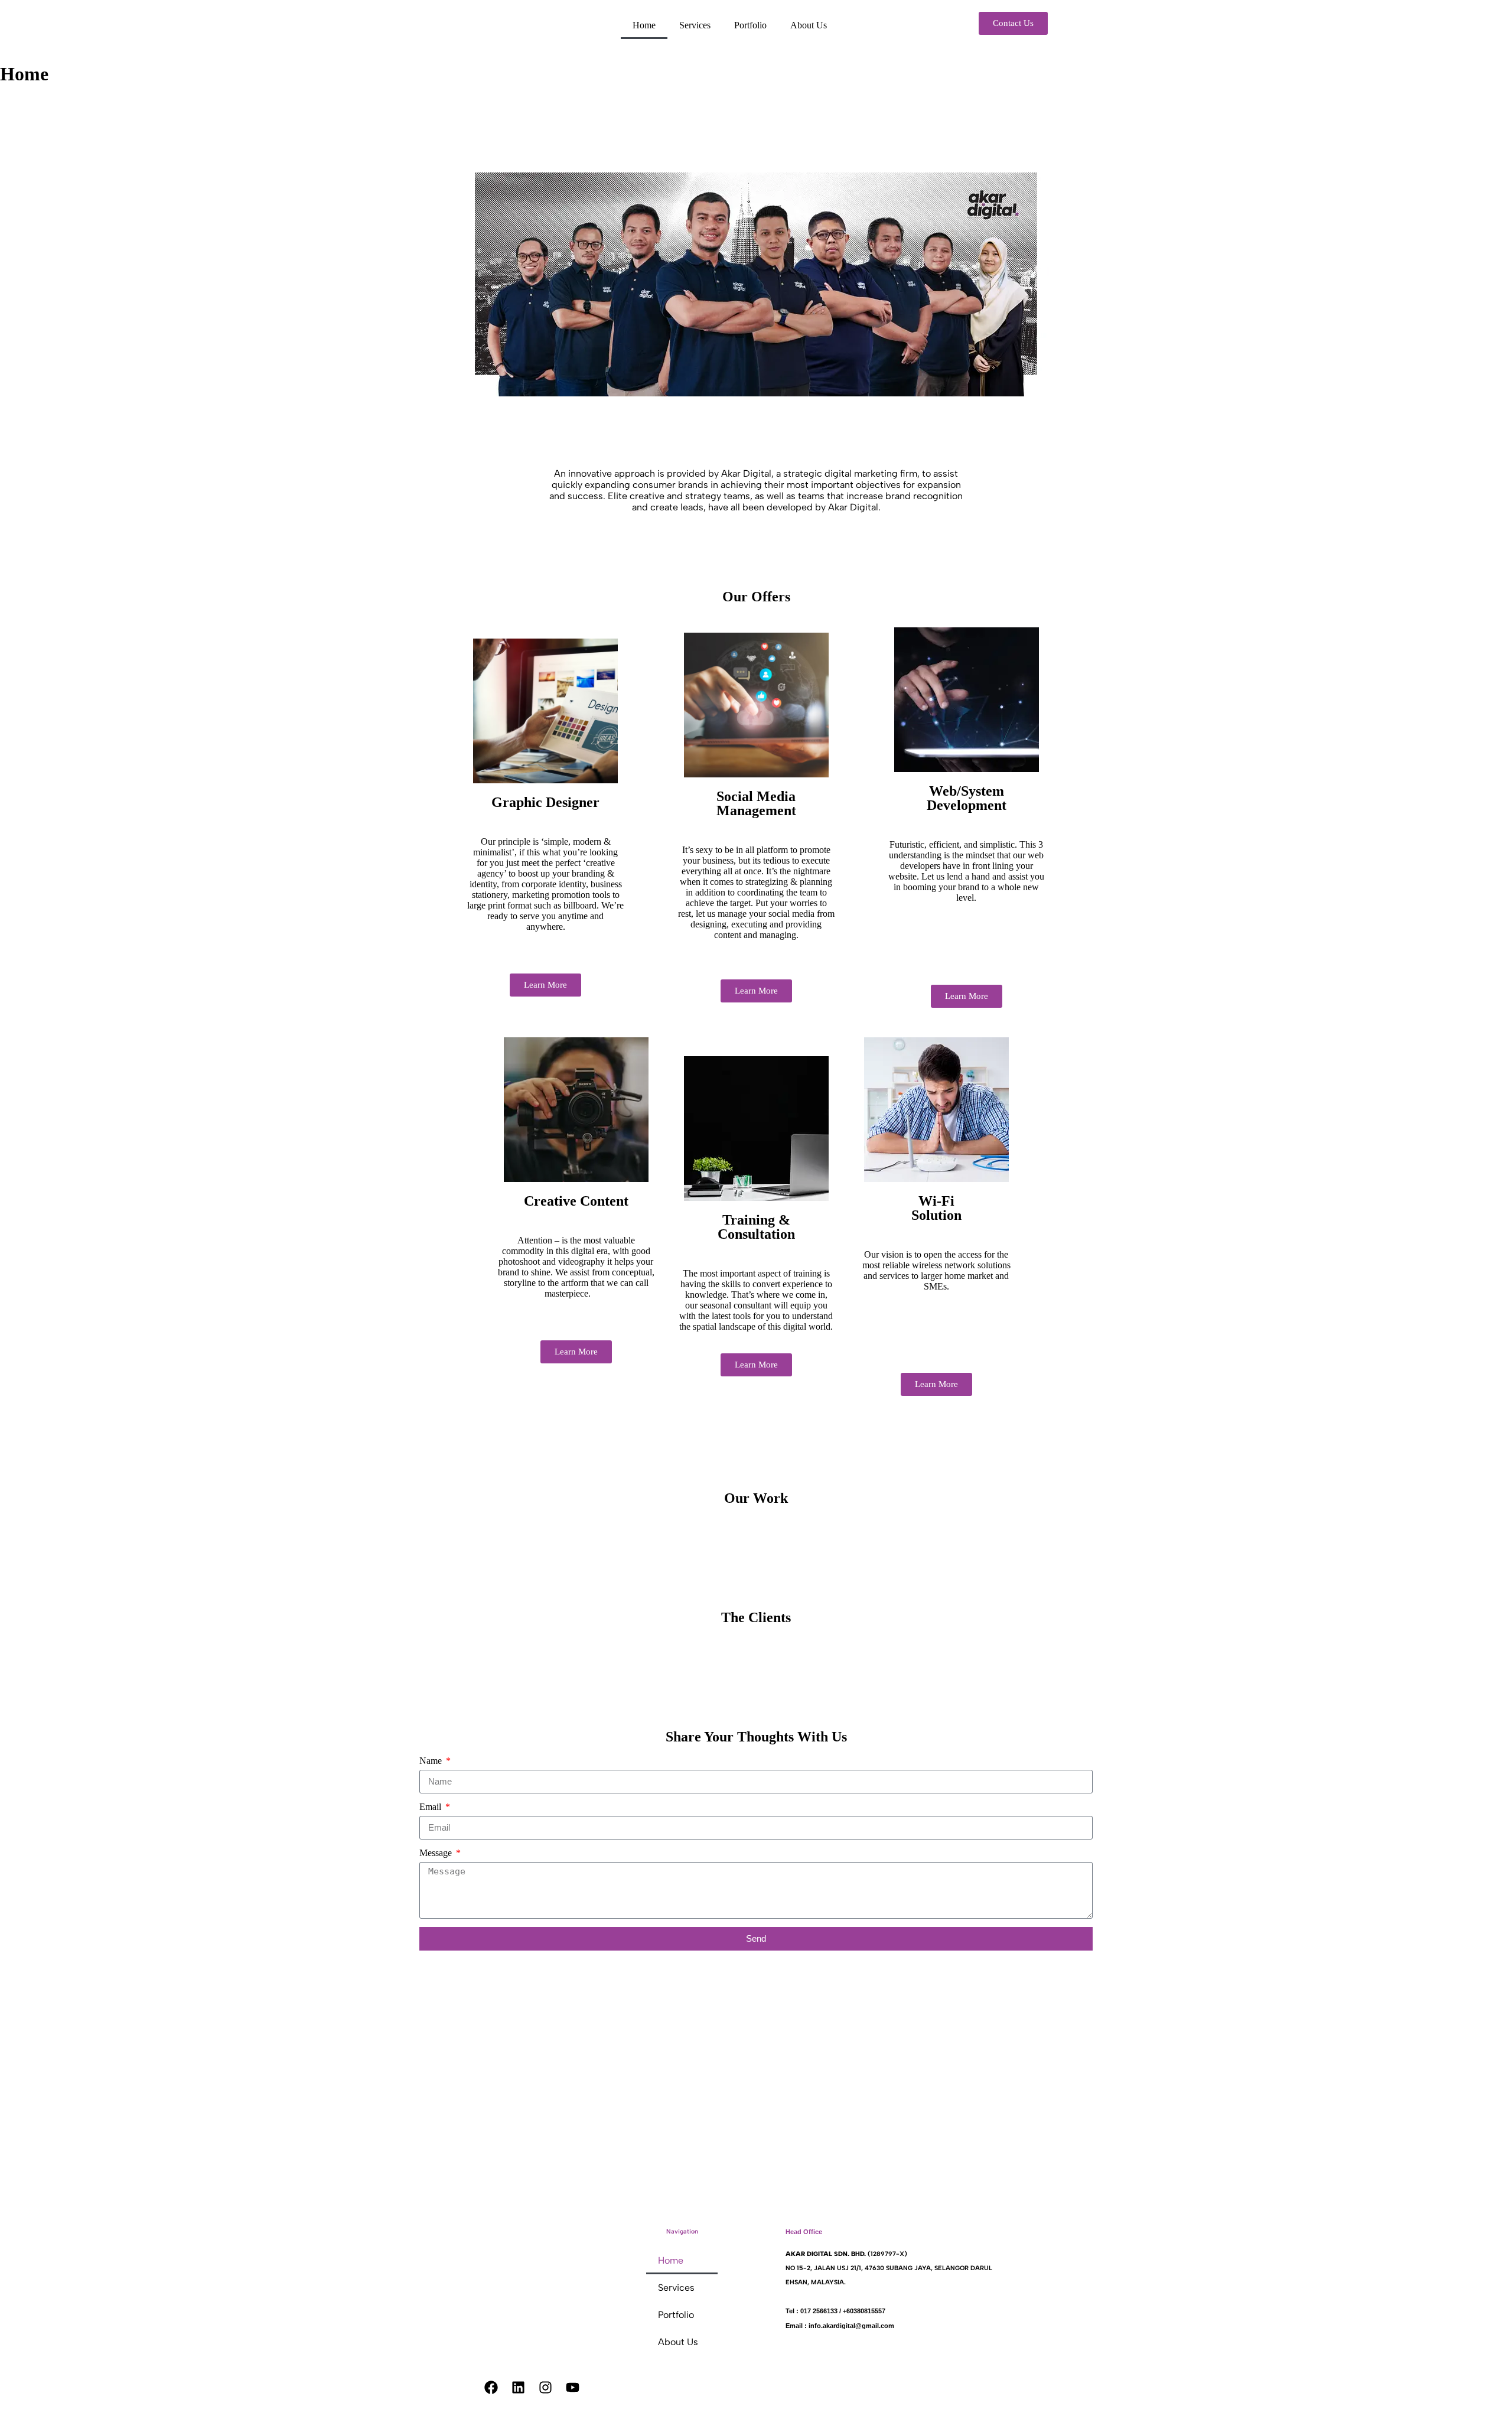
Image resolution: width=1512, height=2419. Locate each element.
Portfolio (750, 25)
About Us (809, 25)
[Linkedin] (519, 2388)
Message (437, 1853)
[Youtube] (573, 2388)
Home (644, 25)
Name (432, 1761)
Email (431, 1807)
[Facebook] (491, 2388)
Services (695, 25)
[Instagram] (546, 2388)
